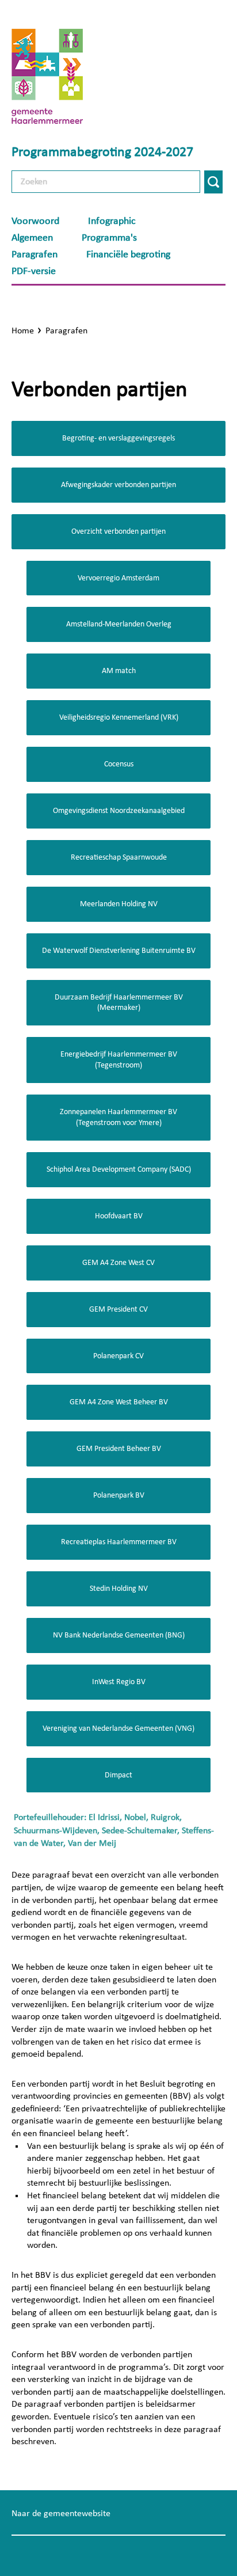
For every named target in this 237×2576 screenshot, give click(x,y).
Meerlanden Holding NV (119, 904)
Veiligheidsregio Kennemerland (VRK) (119, 717)
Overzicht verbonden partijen (118, 531)
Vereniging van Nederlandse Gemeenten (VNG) (118, 1728)
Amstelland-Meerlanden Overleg (119, 624)
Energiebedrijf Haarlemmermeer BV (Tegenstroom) (119, 1060)
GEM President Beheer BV (119, 1449)
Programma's (109, 238)
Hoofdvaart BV (119, 1216)
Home (23, 330)
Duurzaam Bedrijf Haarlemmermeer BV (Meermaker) (119, 1003)
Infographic (112, 221)
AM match (119, 671)
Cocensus (119, 764)
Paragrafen (35, 254)
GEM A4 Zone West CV (118, 1263)
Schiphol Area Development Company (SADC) (119, 1169)
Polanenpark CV (118, 1356)
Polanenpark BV (119, 1495)
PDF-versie (34, 271)
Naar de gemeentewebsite (61, 2513)
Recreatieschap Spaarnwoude (119, 857)
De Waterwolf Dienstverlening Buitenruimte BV (119, 951)
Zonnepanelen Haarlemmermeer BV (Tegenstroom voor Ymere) (118, 1117)
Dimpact (118, 1775)
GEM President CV (118, 1309)
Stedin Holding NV (119, 1589)
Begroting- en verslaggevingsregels (118, 438)
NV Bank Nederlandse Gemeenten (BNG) (119, 1635)
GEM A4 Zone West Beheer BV (119, 1402)
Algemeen (32, 238)
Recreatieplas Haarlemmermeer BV (119, 1542)
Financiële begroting (128, 254)
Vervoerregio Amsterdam (118, 578)
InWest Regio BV (119, 1682)
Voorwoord (35, 221)
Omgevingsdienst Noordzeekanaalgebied (119, 811)
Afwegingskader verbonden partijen (118, 485)
